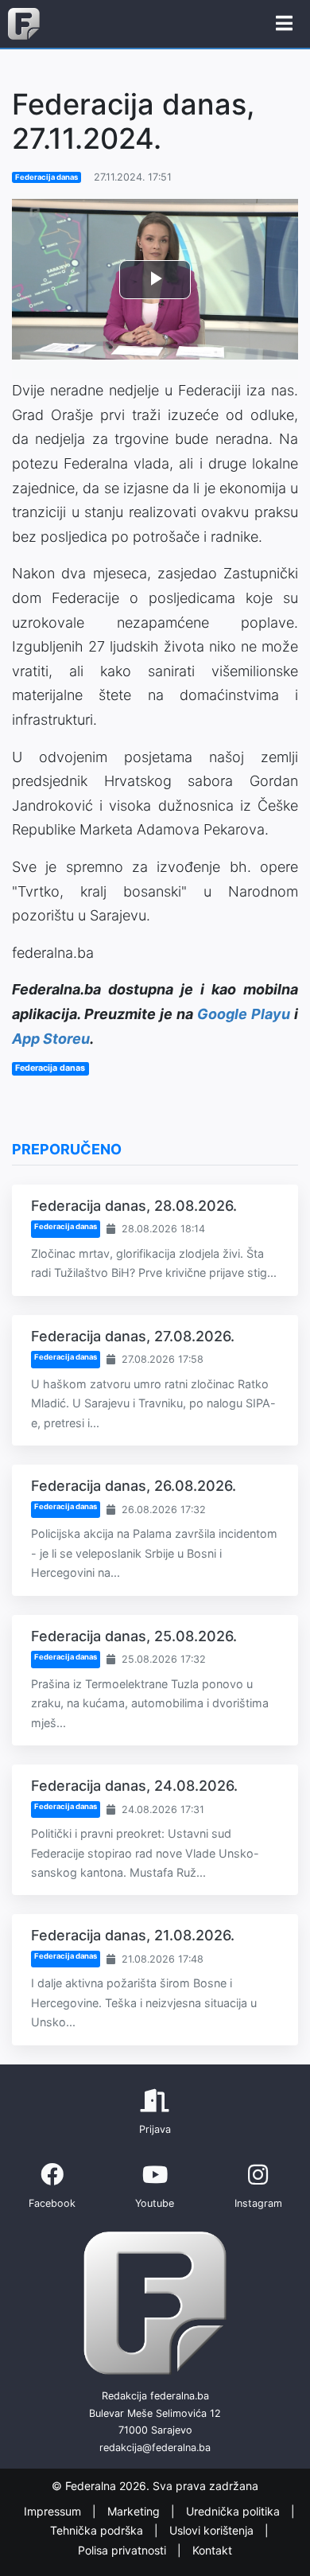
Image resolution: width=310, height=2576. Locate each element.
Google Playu (244, 1014)
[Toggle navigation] (284, 24)
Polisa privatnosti (124, 2550)
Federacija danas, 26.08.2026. (134, 1486)
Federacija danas (46, 177)
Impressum (54, 2511)
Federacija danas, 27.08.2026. (133, 1336)
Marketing (135, 2511)
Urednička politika (234, 2511)
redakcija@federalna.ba (155, 2448)
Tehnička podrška (98, 2530)
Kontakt (212, 2550)
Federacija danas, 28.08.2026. (134, 1206)
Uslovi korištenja (213, 2530)
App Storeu (51, 1039)
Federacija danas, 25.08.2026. (134, 1636)
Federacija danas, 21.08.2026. (133, 1935)
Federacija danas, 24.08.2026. (134, 1786)
